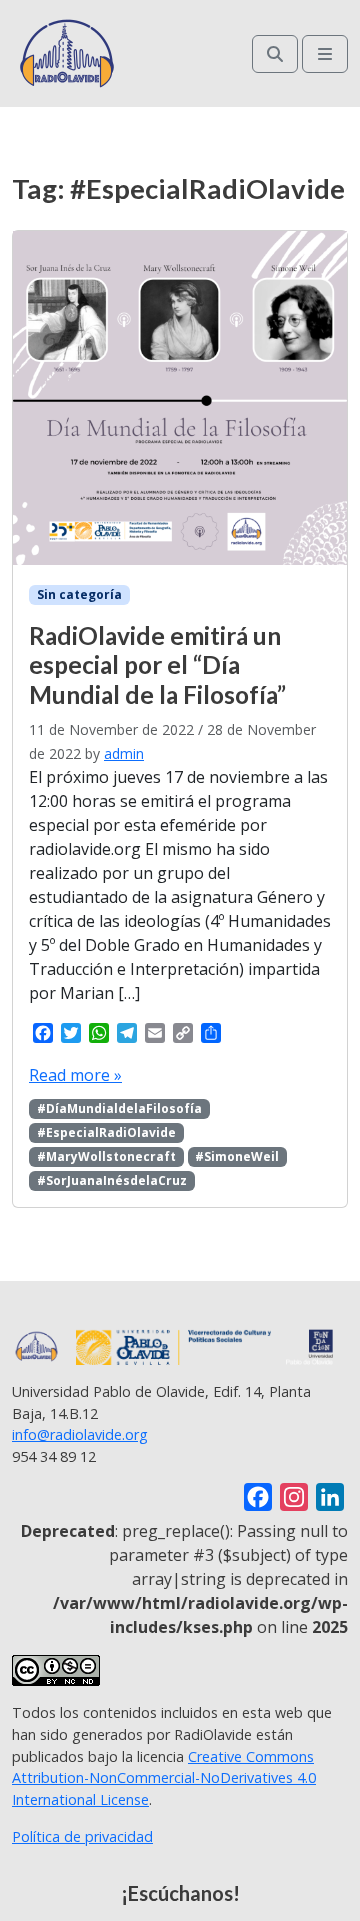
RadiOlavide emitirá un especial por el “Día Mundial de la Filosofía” (157, 665)
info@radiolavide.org (80, 1434)
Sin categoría (79, 594)
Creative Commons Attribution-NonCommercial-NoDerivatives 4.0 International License (164, 1778)
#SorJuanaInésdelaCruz (112, 1180)
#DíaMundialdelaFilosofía (119, 1108)
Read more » (75, 1075)
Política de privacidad (82, 1836)
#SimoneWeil (237, 1156)
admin (124, 753)
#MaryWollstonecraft (106, 1156)
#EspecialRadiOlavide (106, 1132)
